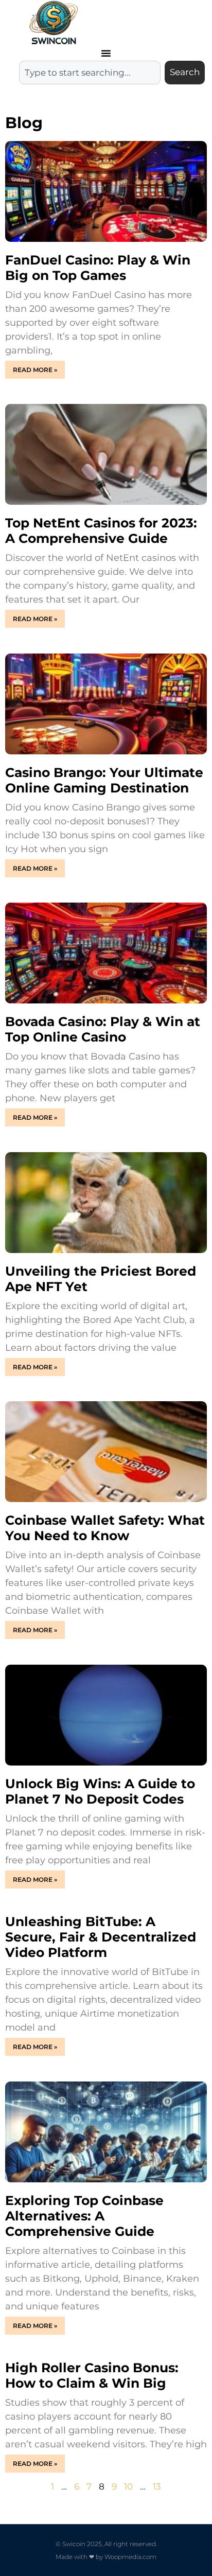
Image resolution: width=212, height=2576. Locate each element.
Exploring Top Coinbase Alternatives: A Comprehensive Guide (84, 2216)
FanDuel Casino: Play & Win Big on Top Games (98, 268)
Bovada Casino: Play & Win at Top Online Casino (103, 1029)
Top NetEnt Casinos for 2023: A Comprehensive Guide (101, 531)
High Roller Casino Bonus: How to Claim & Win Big (92, 2375)
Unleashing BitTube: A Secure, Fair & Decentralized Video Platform (101, 1937)
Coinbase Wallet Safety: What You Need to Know (105, 1528)
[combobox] (90, 73)
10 (128, 2486)
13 (157, 2486)
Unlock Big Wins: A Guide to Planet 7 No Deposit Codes (100, 1791)
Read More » (35, 370)
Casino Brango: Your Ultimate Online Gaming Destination (104, 780)
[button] (106, 53)
